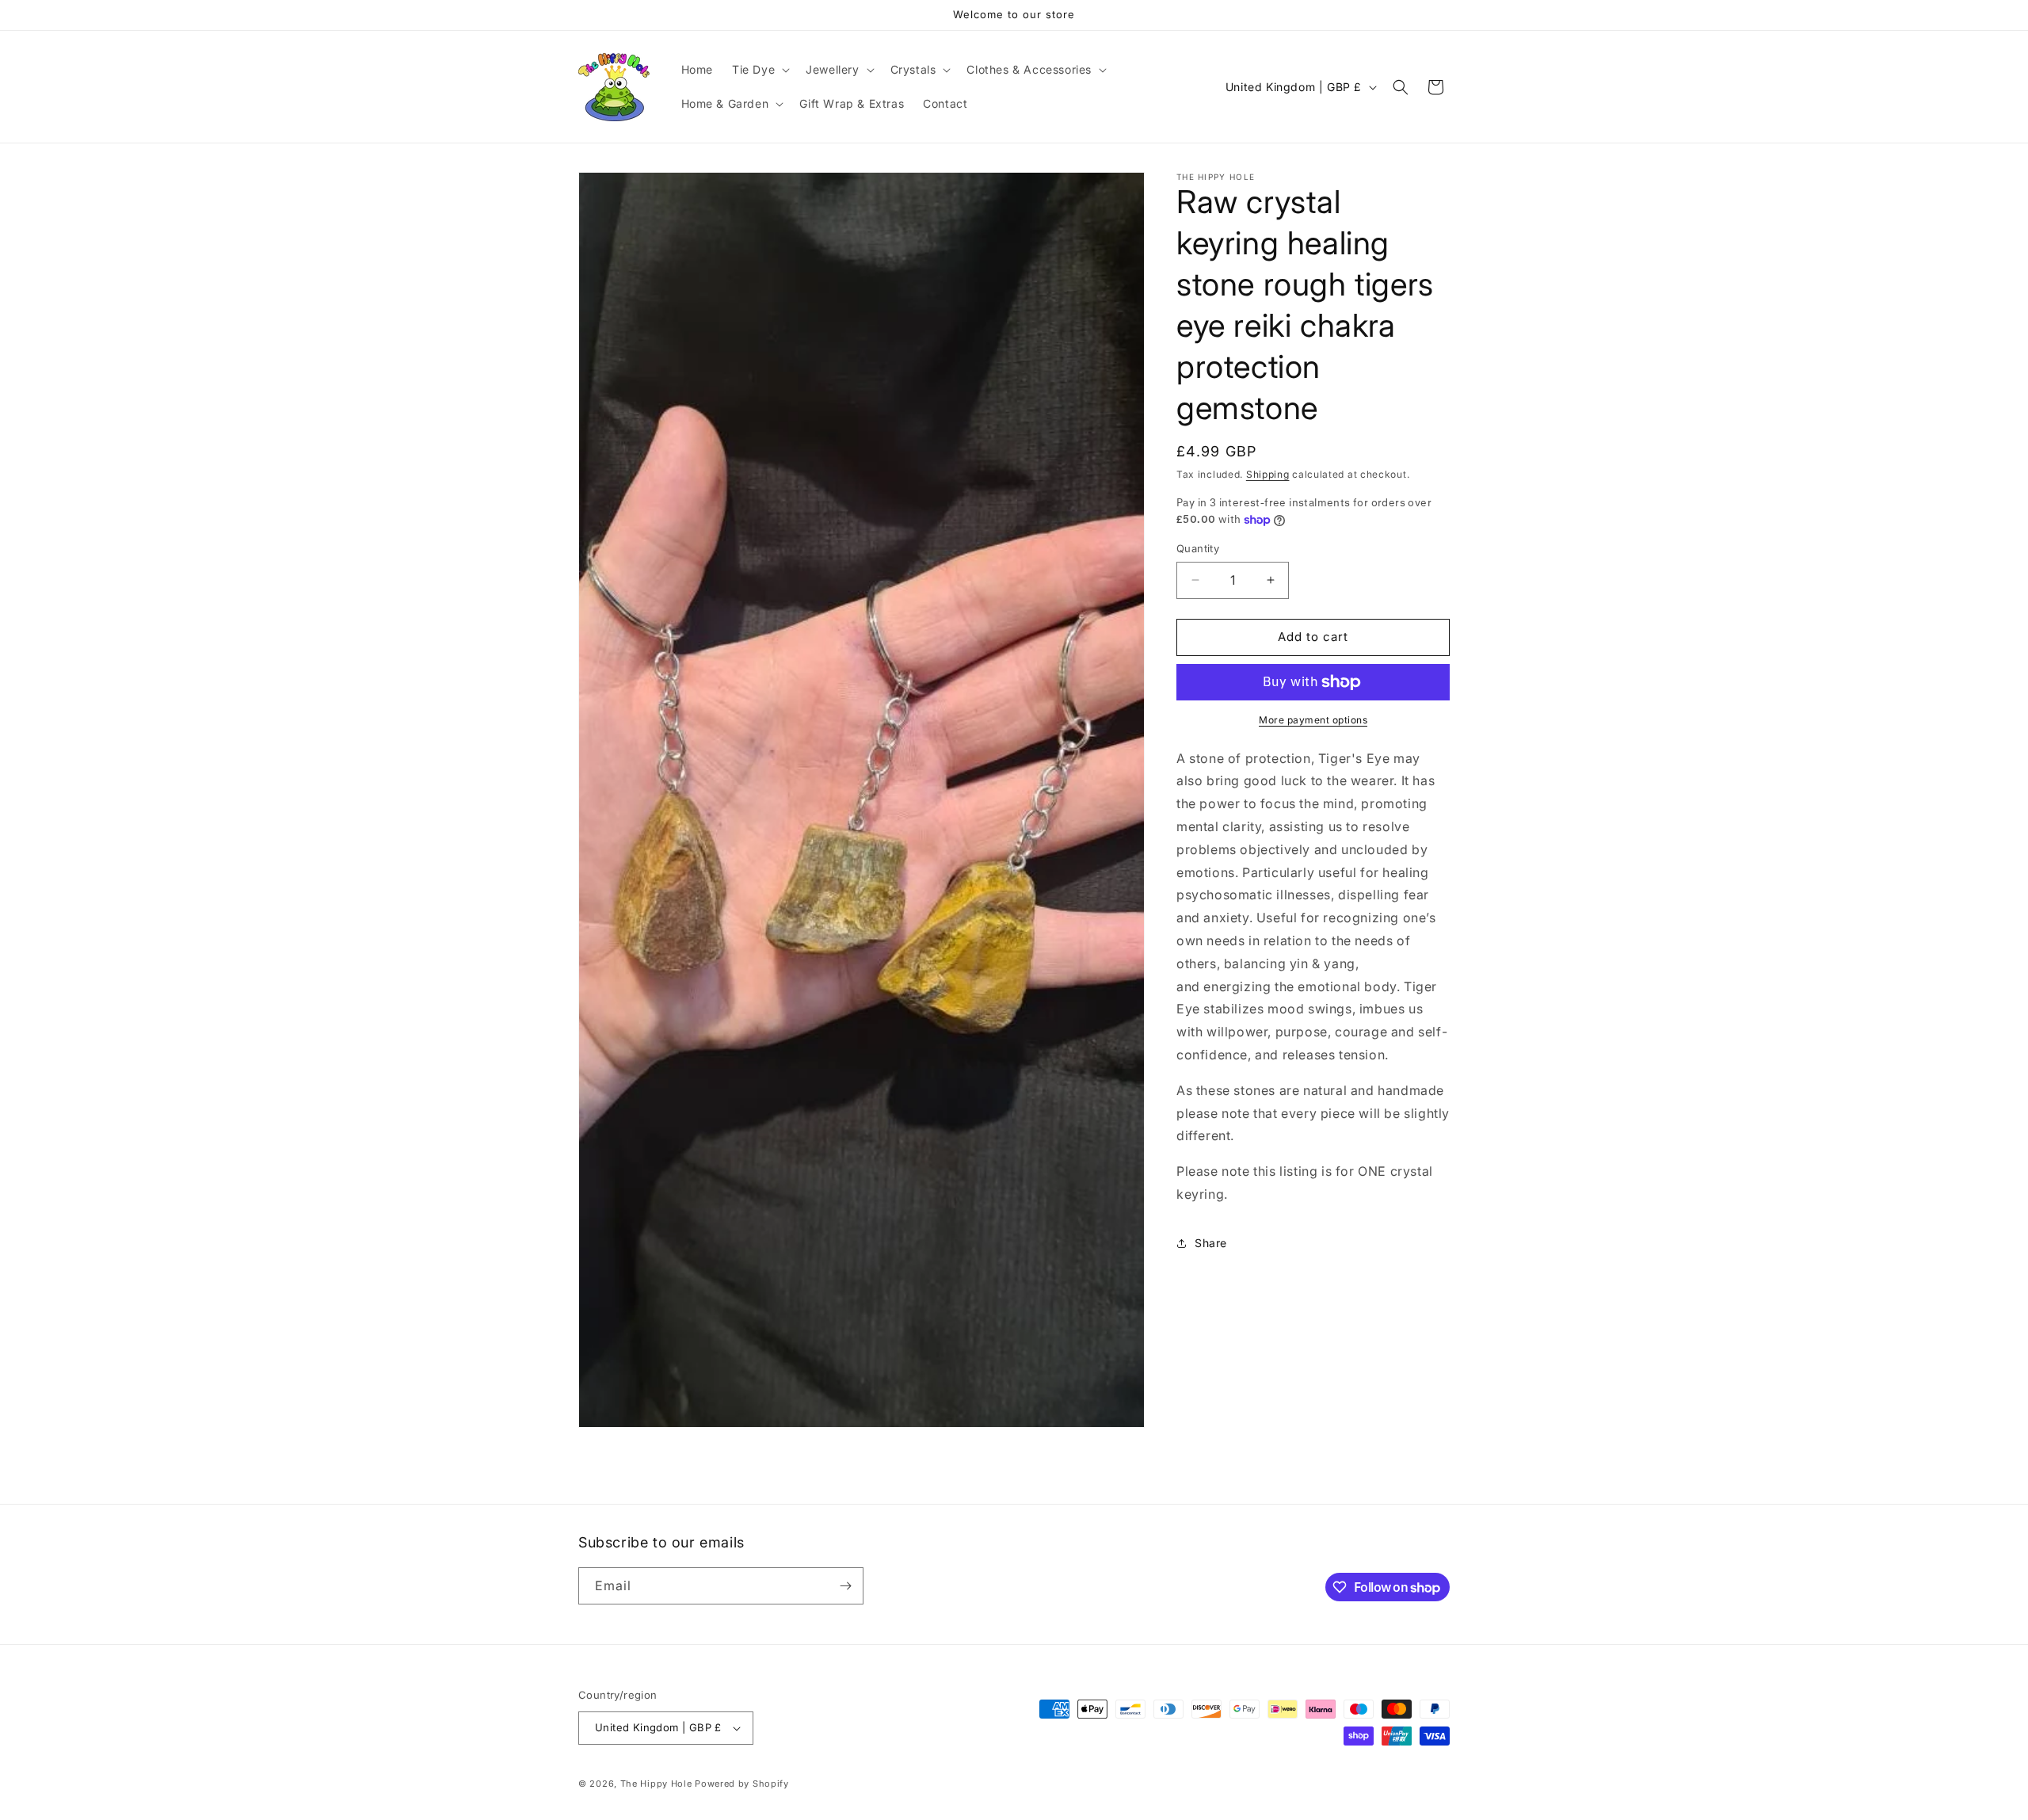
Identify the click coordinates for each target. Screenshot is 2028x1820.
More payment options (1313, 720)
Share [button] (1211, 1243)
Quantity (1198, 548)
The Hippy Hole (656, 1784)
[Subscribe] (845, 1586)
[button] (759, 70)
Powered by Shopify (742, 1784)
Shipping (1268, 474)
